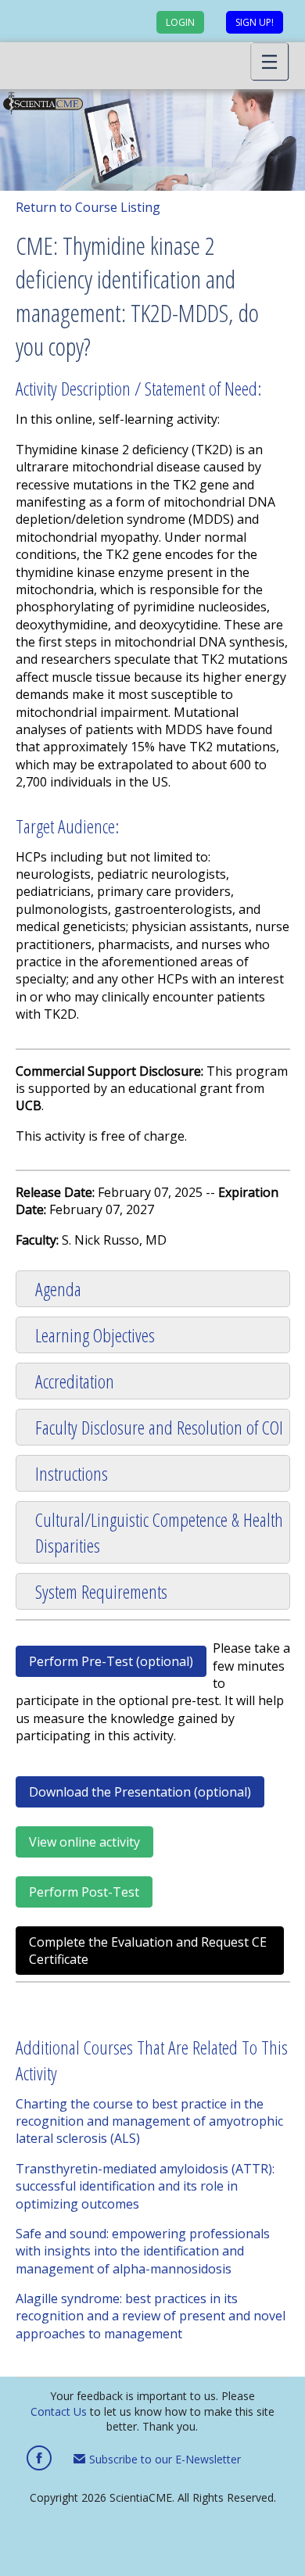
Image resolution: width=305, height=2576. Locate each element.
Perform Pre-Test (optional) (111, 1661)
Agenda (58, 1289)
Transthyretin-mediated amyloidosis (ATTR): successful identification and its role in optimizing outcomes (145, 2186)
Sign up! (255, 22)
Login (180, 22)
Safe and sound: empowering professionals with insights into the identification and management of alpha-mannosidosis (143, 2251)
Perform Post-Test (84, 1892)
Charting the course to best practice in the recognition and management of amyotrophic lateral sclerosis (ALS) (149, 2121)
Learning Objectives (95, 1335)
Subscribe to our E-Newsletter (163, 2459)
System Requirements (101, 1591)
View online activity (84, 1842)
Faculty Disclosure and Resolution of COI (159, 1427)
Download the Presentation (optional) (140, 1792)
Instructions (72, 1473)
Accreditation (75, 1381)
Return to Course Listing (88, 207)
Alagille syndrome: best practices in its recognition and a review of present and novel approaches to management (151, 2316)
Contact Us (59, 2411)
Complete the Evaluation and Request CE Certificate (148, 1951)
